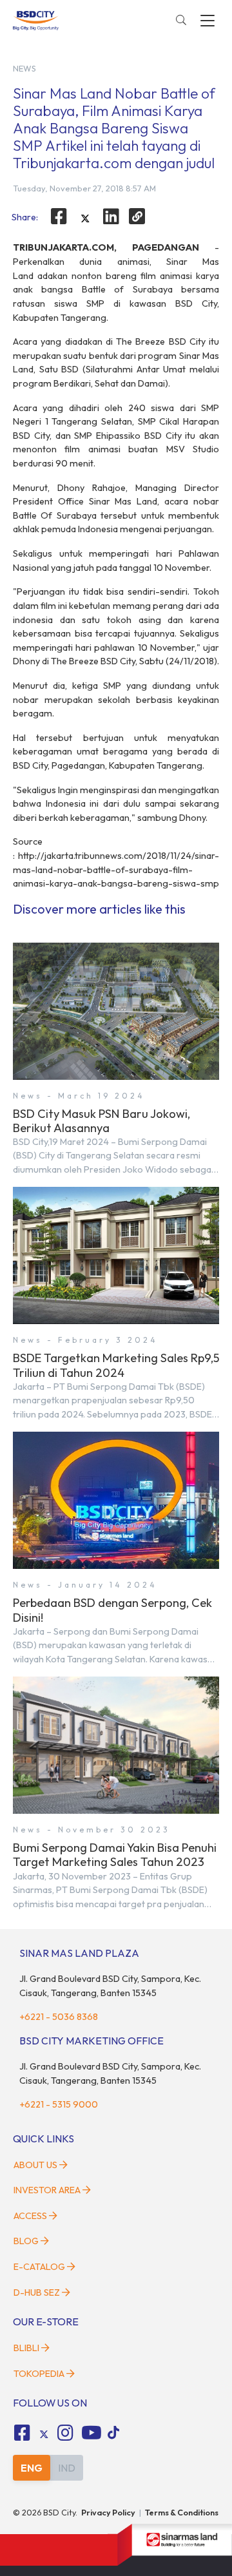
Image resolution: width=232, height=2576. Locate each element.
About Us (35, 2165)
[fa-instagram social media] (66, 2433)
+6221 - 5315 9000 (59, 2104)
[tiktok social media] (44, 2434)
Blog (26, 2241)
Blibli (26, 2348)
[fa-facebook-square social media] (22, 2433)
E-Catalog (40, 2267)
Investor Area (47, 2190)
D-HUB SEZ (38, 2292)
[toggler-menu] (208, 21)
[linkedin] (111, 216)
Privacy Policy (108, 2512)
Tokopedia (39, 2374)
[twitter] (85, 218)
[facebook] (59, 216)
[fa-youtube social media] (92, 2433)
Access (30, 2216)
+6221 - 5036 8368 (59, 2017)
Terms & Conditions (182, 2512)
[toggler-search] (181, 21)
